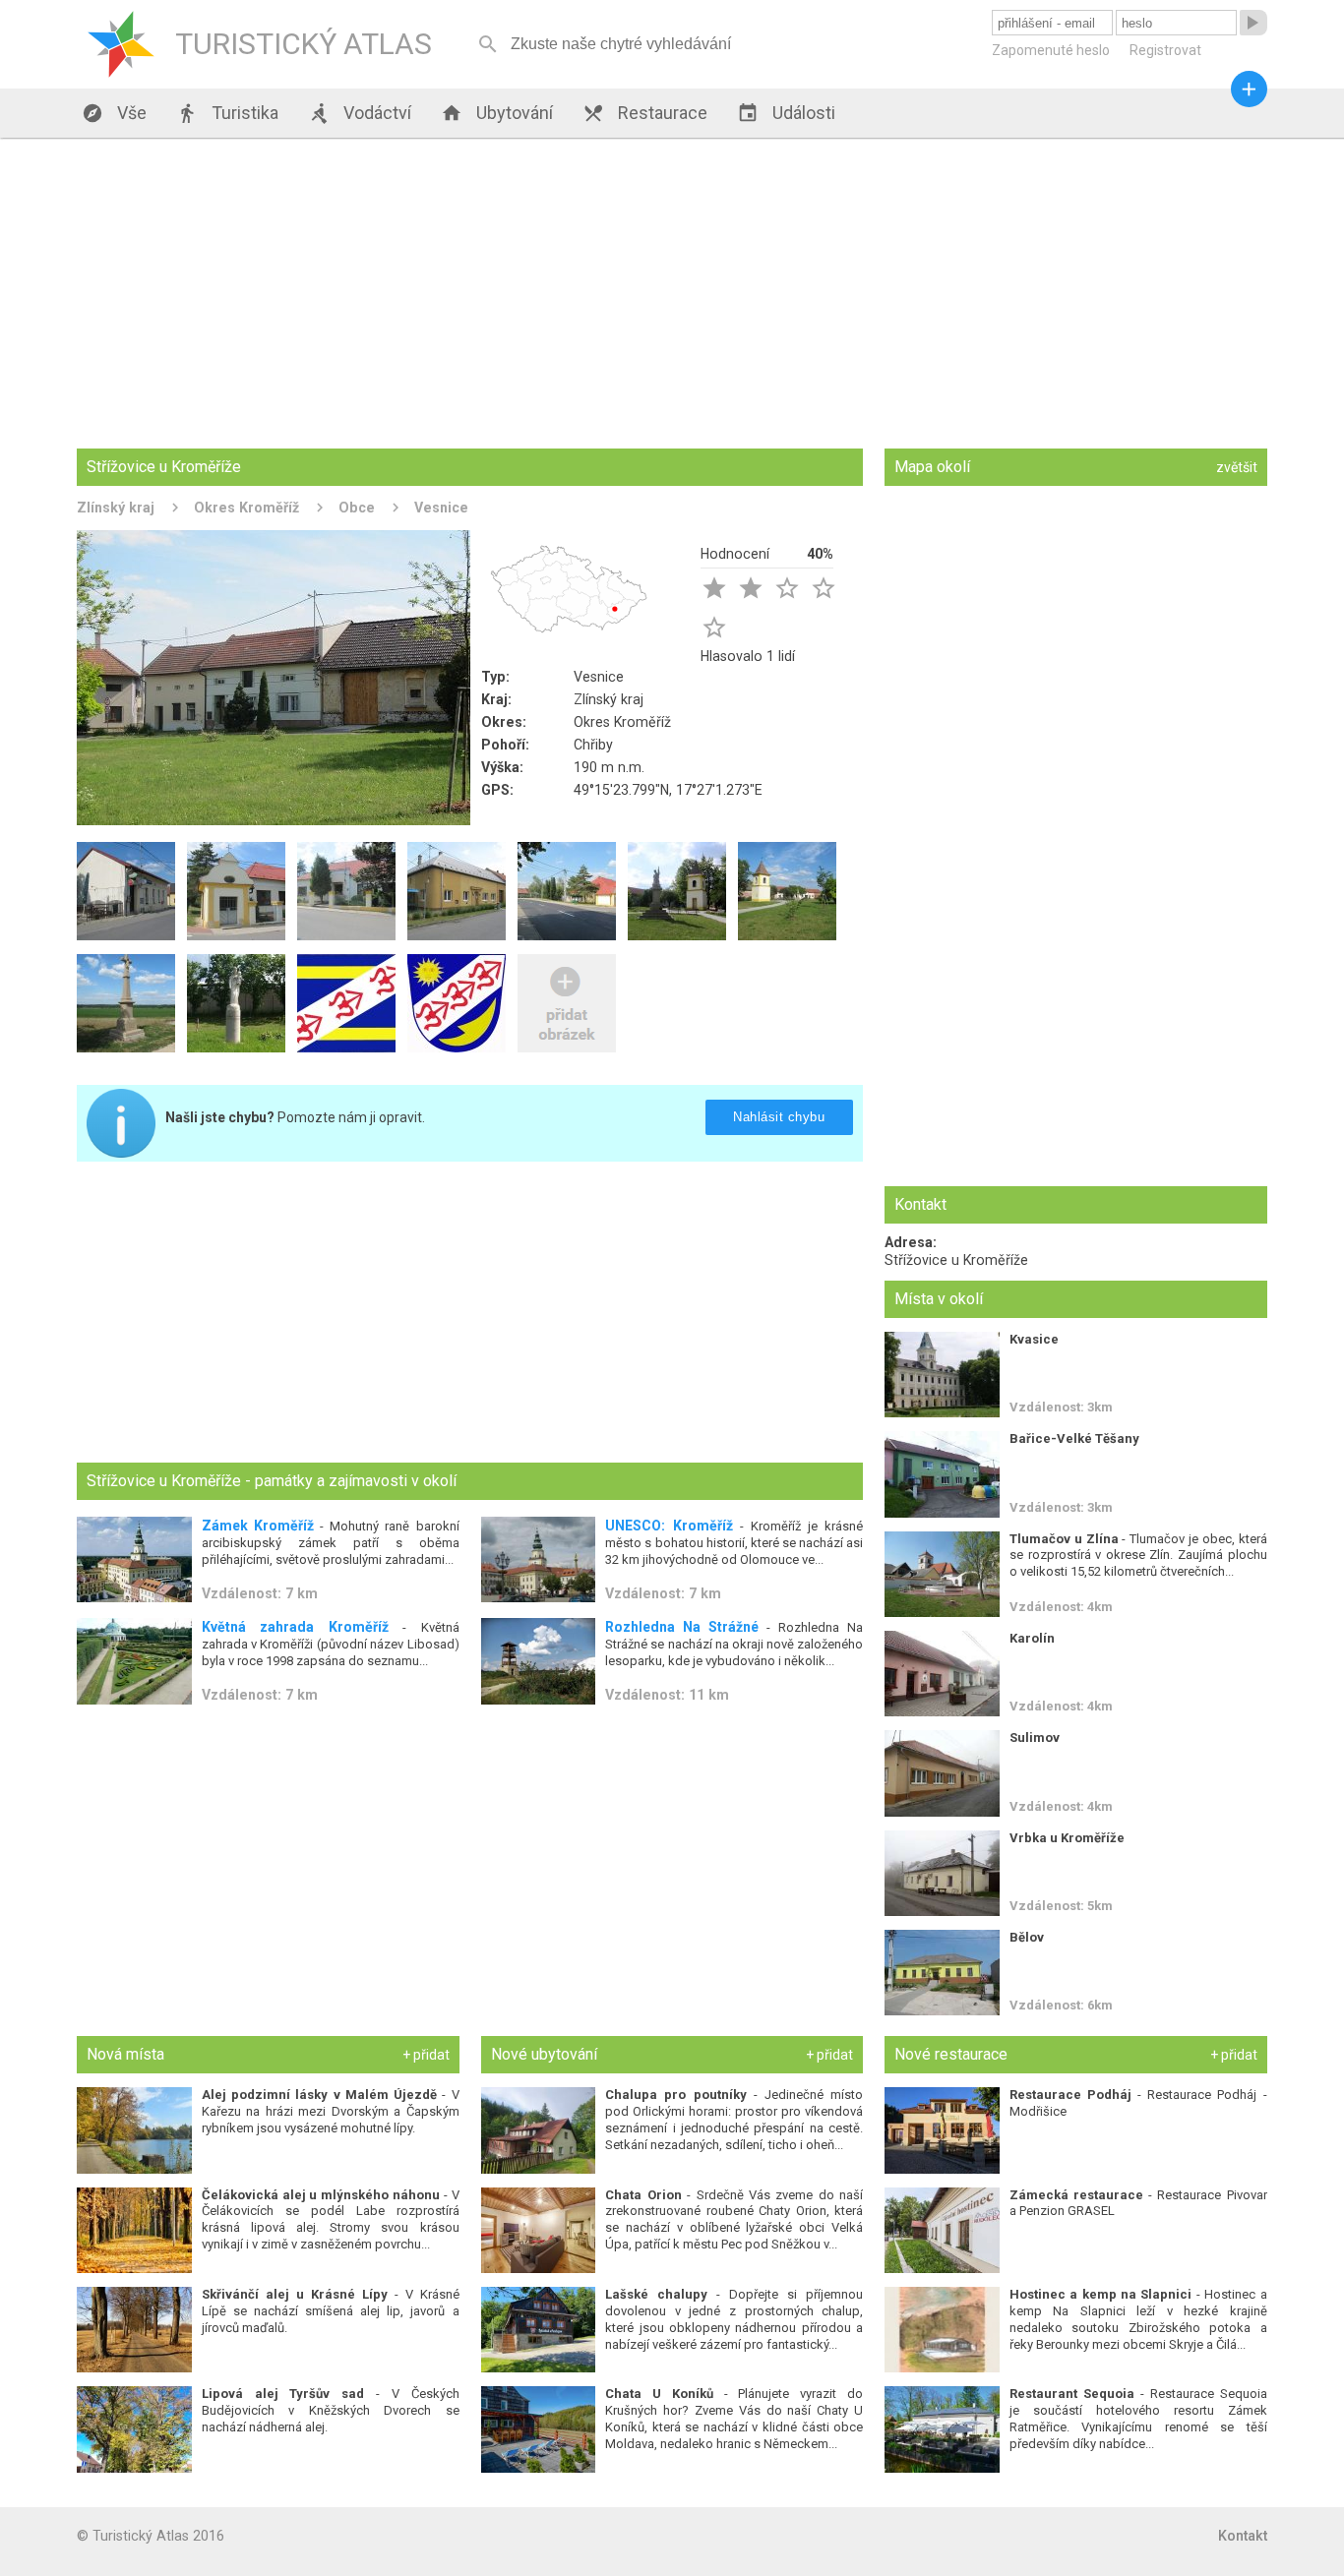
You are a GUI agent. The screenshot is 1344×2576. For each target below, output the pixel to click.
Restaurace (645, 113)
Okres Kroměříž (246, 508)
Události (786, 113)
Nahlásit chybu (780, 1117)
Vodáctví (360, 113)
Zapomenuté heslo (1051, 50)
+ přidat (426, 2055)
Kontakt (1243, 2536)
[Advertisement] (672, 295)
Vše (114, 113)
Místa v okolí (939, 1299)
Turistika (227, 113)
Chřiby (593, 745)
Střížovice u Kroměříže (956, 1260)
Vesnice (441, 508)
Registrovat (1165, 50)
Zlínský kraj (116, 508)
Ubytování (497, 113)
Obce (357, 508)
